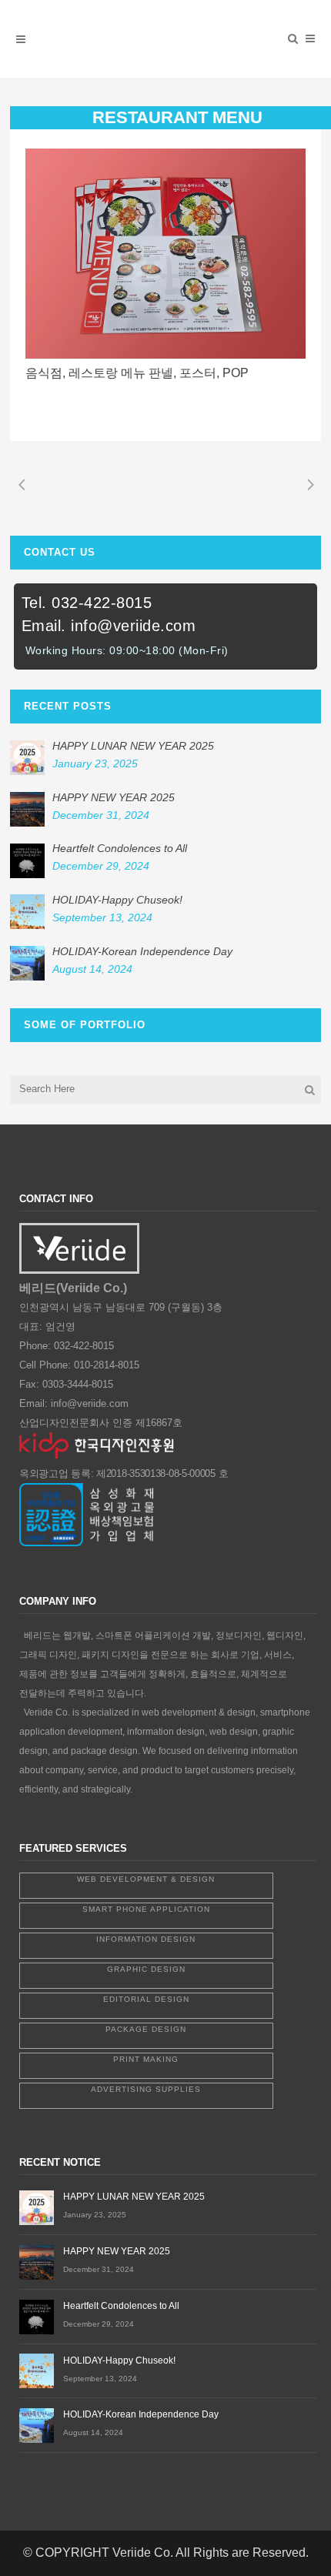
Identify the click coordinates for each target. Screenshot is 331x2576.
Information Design (146, 1939)
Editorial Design (146, 1999)
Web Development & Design (146, 1879)
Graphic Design (146, 1969)
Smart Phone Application (146, 1909)
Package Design (146, 2029)
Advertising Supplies (146, 2089)
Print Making (146, 2059)
